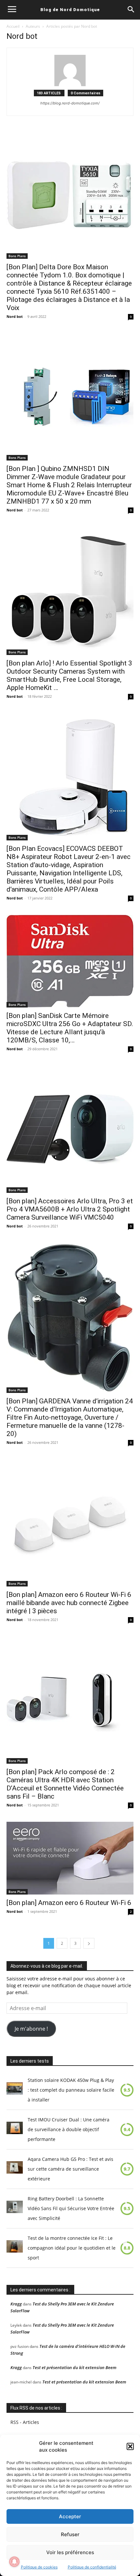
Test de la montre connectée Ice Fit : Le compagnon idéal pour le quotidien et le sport (72, 2248)
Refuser (70, 2534)
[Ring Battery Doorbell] (15, 2209)
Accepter (70, 2516)
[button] (130, 2446)
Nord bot (15, 316)
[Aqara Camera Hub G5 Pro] (15, 2169)
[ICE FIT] (15, 2248)
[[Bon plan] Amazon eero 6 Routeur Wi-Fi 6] (70, 1858)
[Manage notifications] (14, 2562)
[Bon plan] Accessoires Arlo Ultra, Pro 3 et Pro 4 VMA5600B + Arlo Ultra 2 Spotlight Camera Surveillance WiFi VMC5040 (70, 1209)
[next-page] (89, 1943)
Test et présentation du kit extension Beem (75, 2367)
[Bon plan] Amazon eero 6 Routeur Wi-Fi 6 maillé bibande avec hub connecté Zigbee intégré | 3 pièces (69, 1603)
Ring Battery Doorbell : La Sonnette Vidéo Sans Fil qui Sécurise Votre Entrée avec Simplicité (71, 2208)
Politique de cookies (39, 2567)
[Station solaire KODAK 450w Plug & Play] (15, 2090)
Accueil (13, 26)
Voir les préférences (70, 2552)
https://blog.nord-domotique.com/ (70, 103)
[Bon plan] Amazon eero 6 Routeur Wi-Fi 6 (69, 1903)
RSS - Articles (25, 2422)
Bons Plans (17, 256)
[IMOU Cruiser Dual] (15, 2130)
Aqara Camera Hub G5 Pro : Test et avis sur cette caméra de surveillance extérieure (70, 2169)
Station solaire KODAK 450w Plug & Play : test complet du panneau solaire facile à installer (71, 2090)
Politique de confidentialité (92, 2567)
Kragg (16, 2304)
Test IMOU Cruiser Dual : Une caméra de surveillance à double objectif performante (69, 2129)
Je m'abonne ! (31, 2029)
